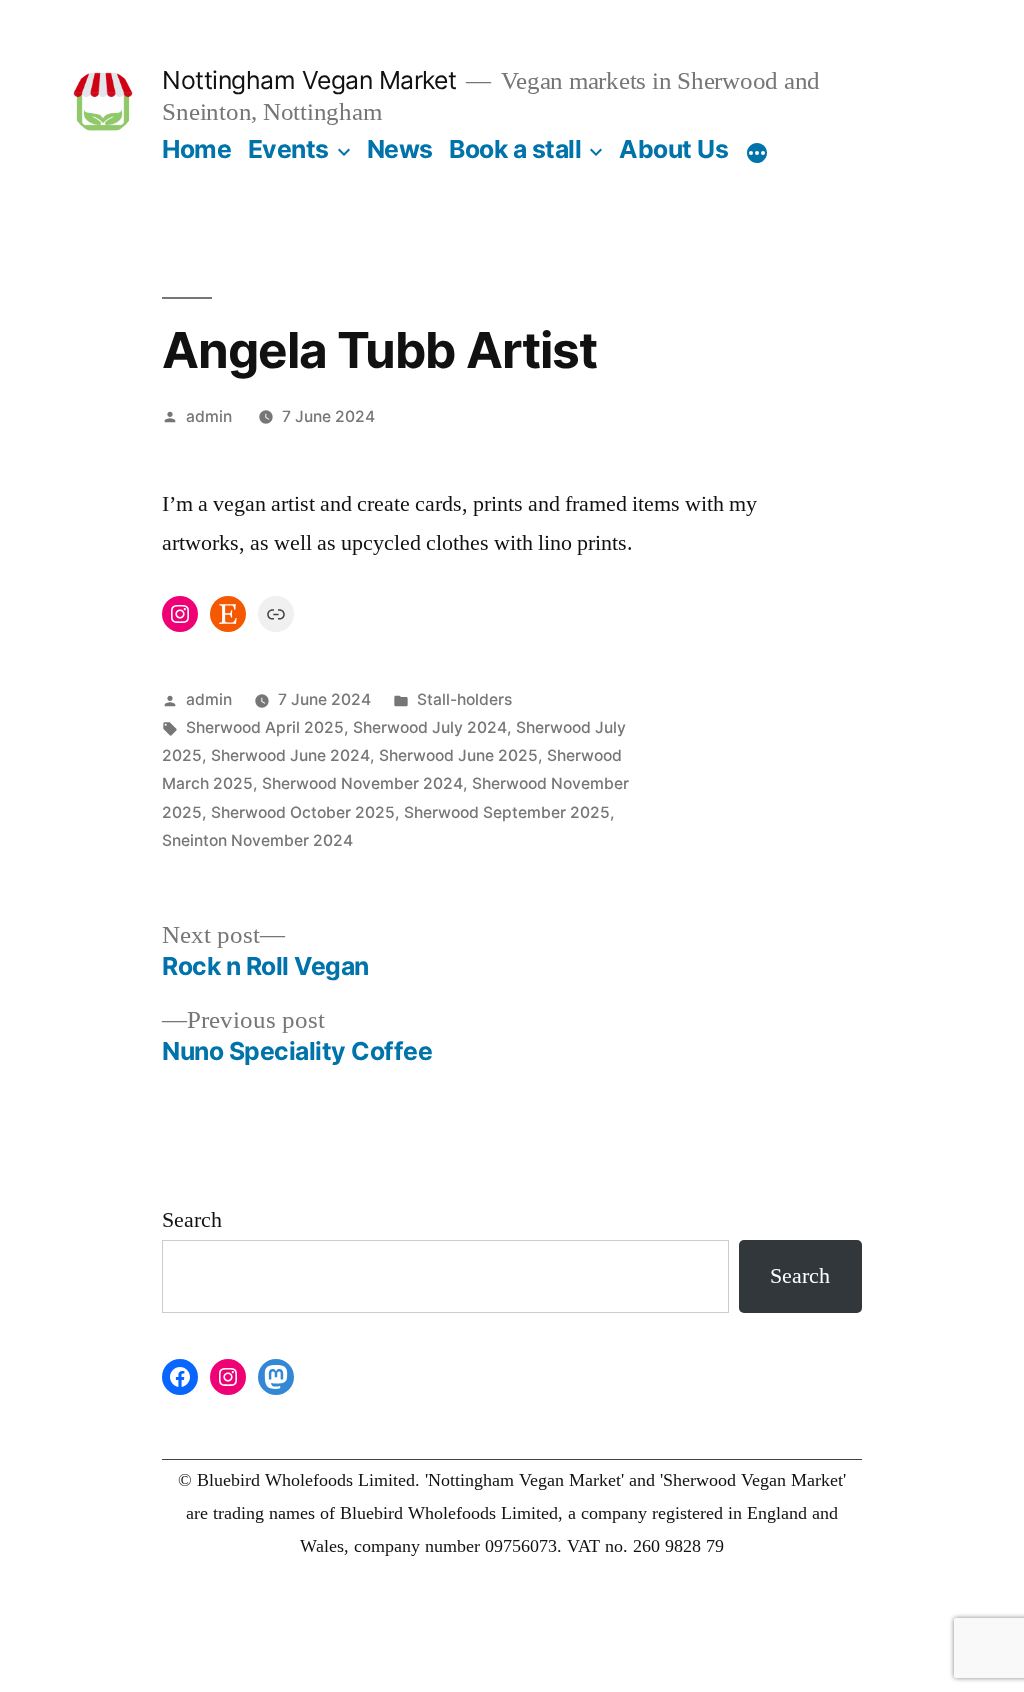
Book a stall (515, 149)
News (400, 149)
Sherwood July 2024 (430, 727)
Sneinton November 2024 (257, 840)
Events (288, 149)
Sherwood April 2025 (265, 727)
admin (209, 416)
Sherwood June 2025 (458, 755)
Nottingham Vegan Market (309, 80)
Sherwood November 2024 (362, 783)
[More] (757, 153)
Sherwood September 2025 (507, 812)
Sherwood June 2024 (290, 755)
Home (196, 149)
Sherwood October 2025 (303, 812)
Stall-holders (464, 699)
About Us (673, 149)
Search (192, 1220)
